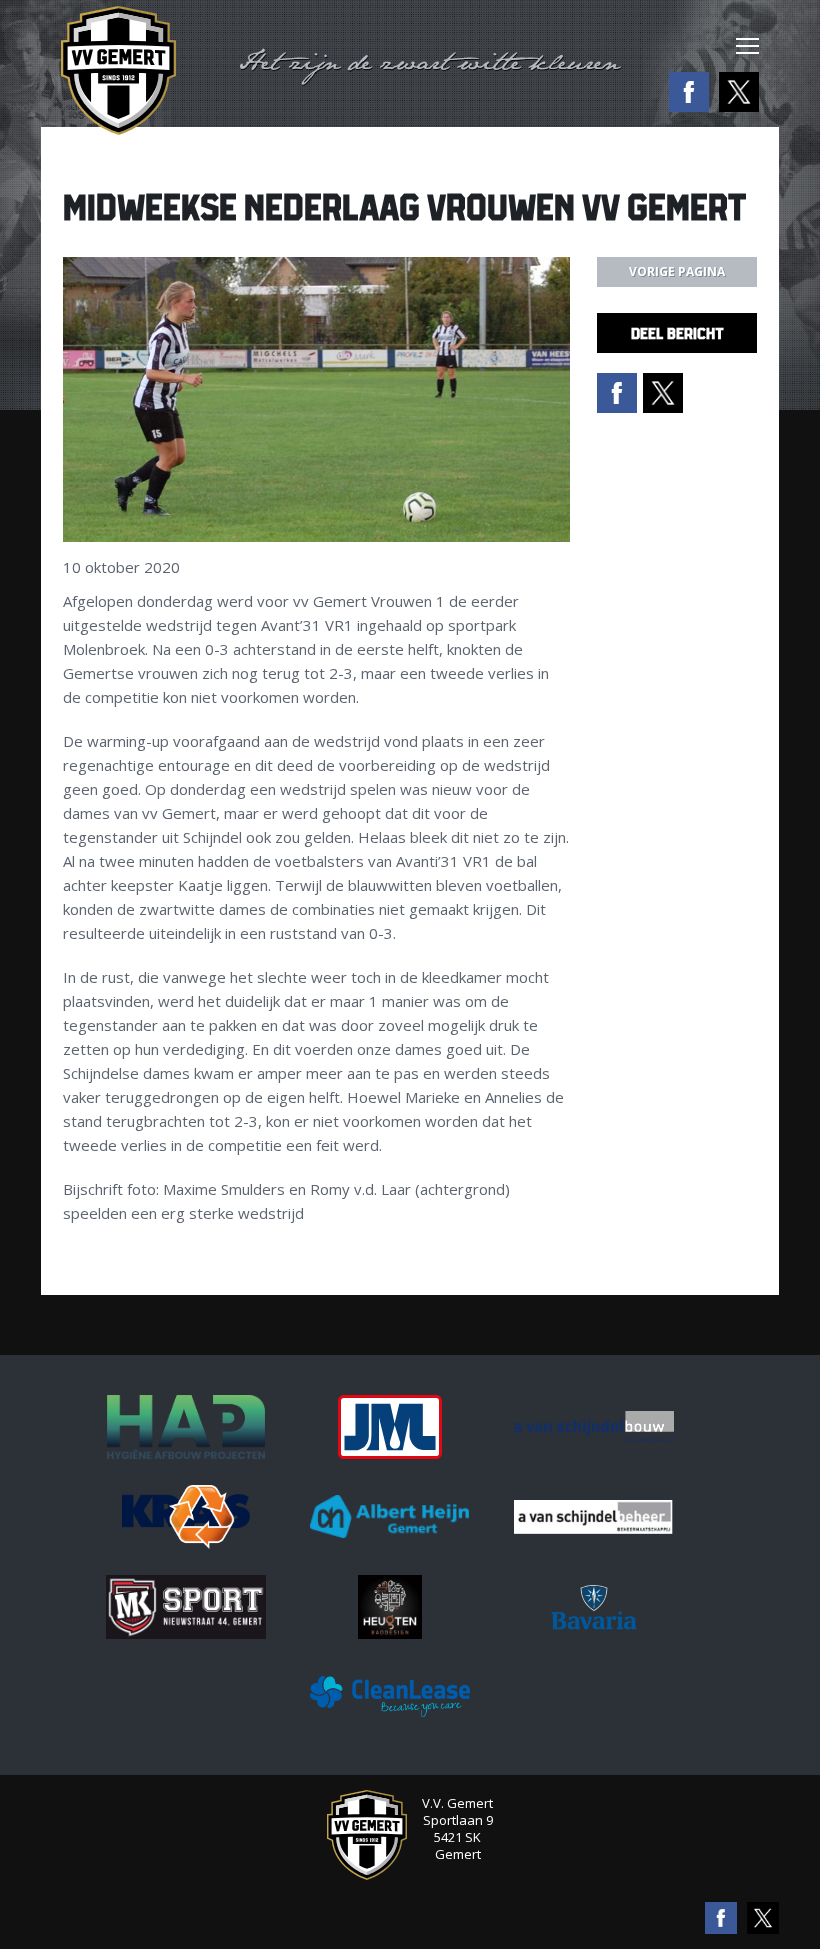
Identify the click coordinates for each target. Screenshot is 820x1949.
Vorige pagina (677, 271)
